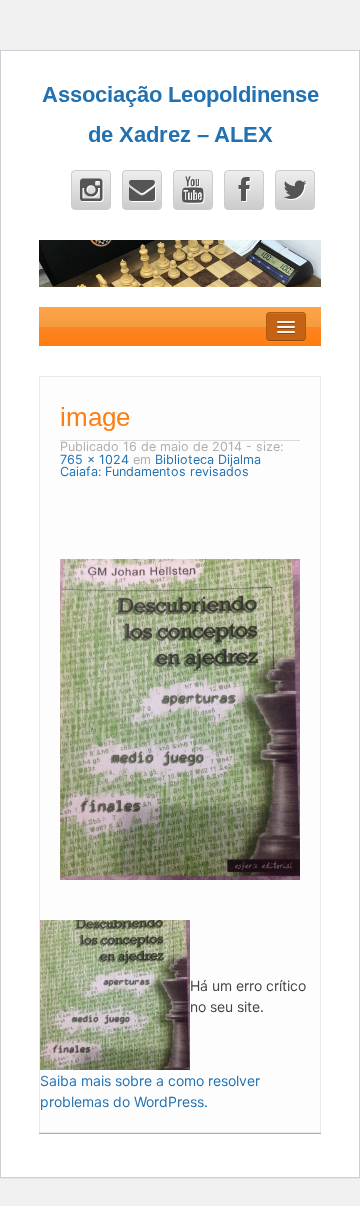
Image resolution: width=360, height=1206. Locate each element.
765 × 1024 (94, 459)
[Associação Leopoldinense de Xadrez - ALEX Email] (142, 190)
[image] (180, 717)
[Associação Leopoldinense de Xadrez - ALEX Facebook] (244, 190)
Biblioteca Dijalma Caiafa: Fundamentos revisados (160, 466)
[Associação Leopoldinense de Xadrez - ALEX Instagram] (91, 190)
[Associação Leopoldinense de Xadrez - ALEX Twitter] (295, 190)
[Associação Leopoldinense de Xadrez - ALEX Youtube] (193, 190)
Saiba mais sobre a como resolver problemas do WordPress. (150, 1091)
